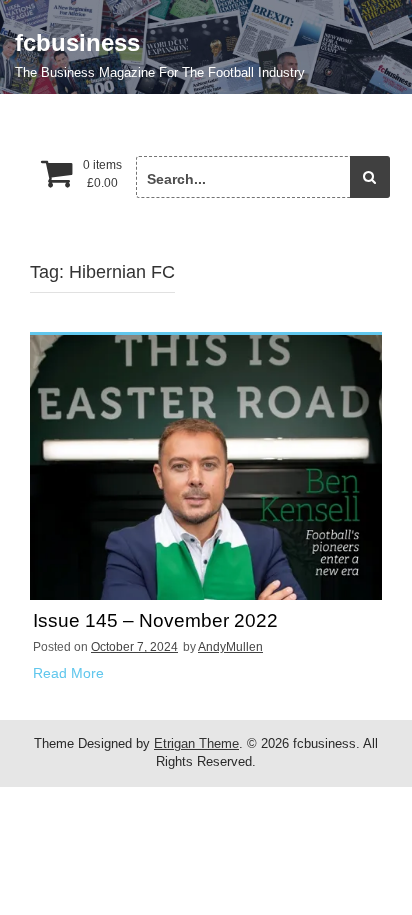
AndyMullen (230, 647)
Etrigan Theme (196, 743)
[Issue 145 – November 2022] (206, 467)
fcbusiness (77, 42)
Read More (68, 673)
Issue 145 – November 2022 (155, 621)
